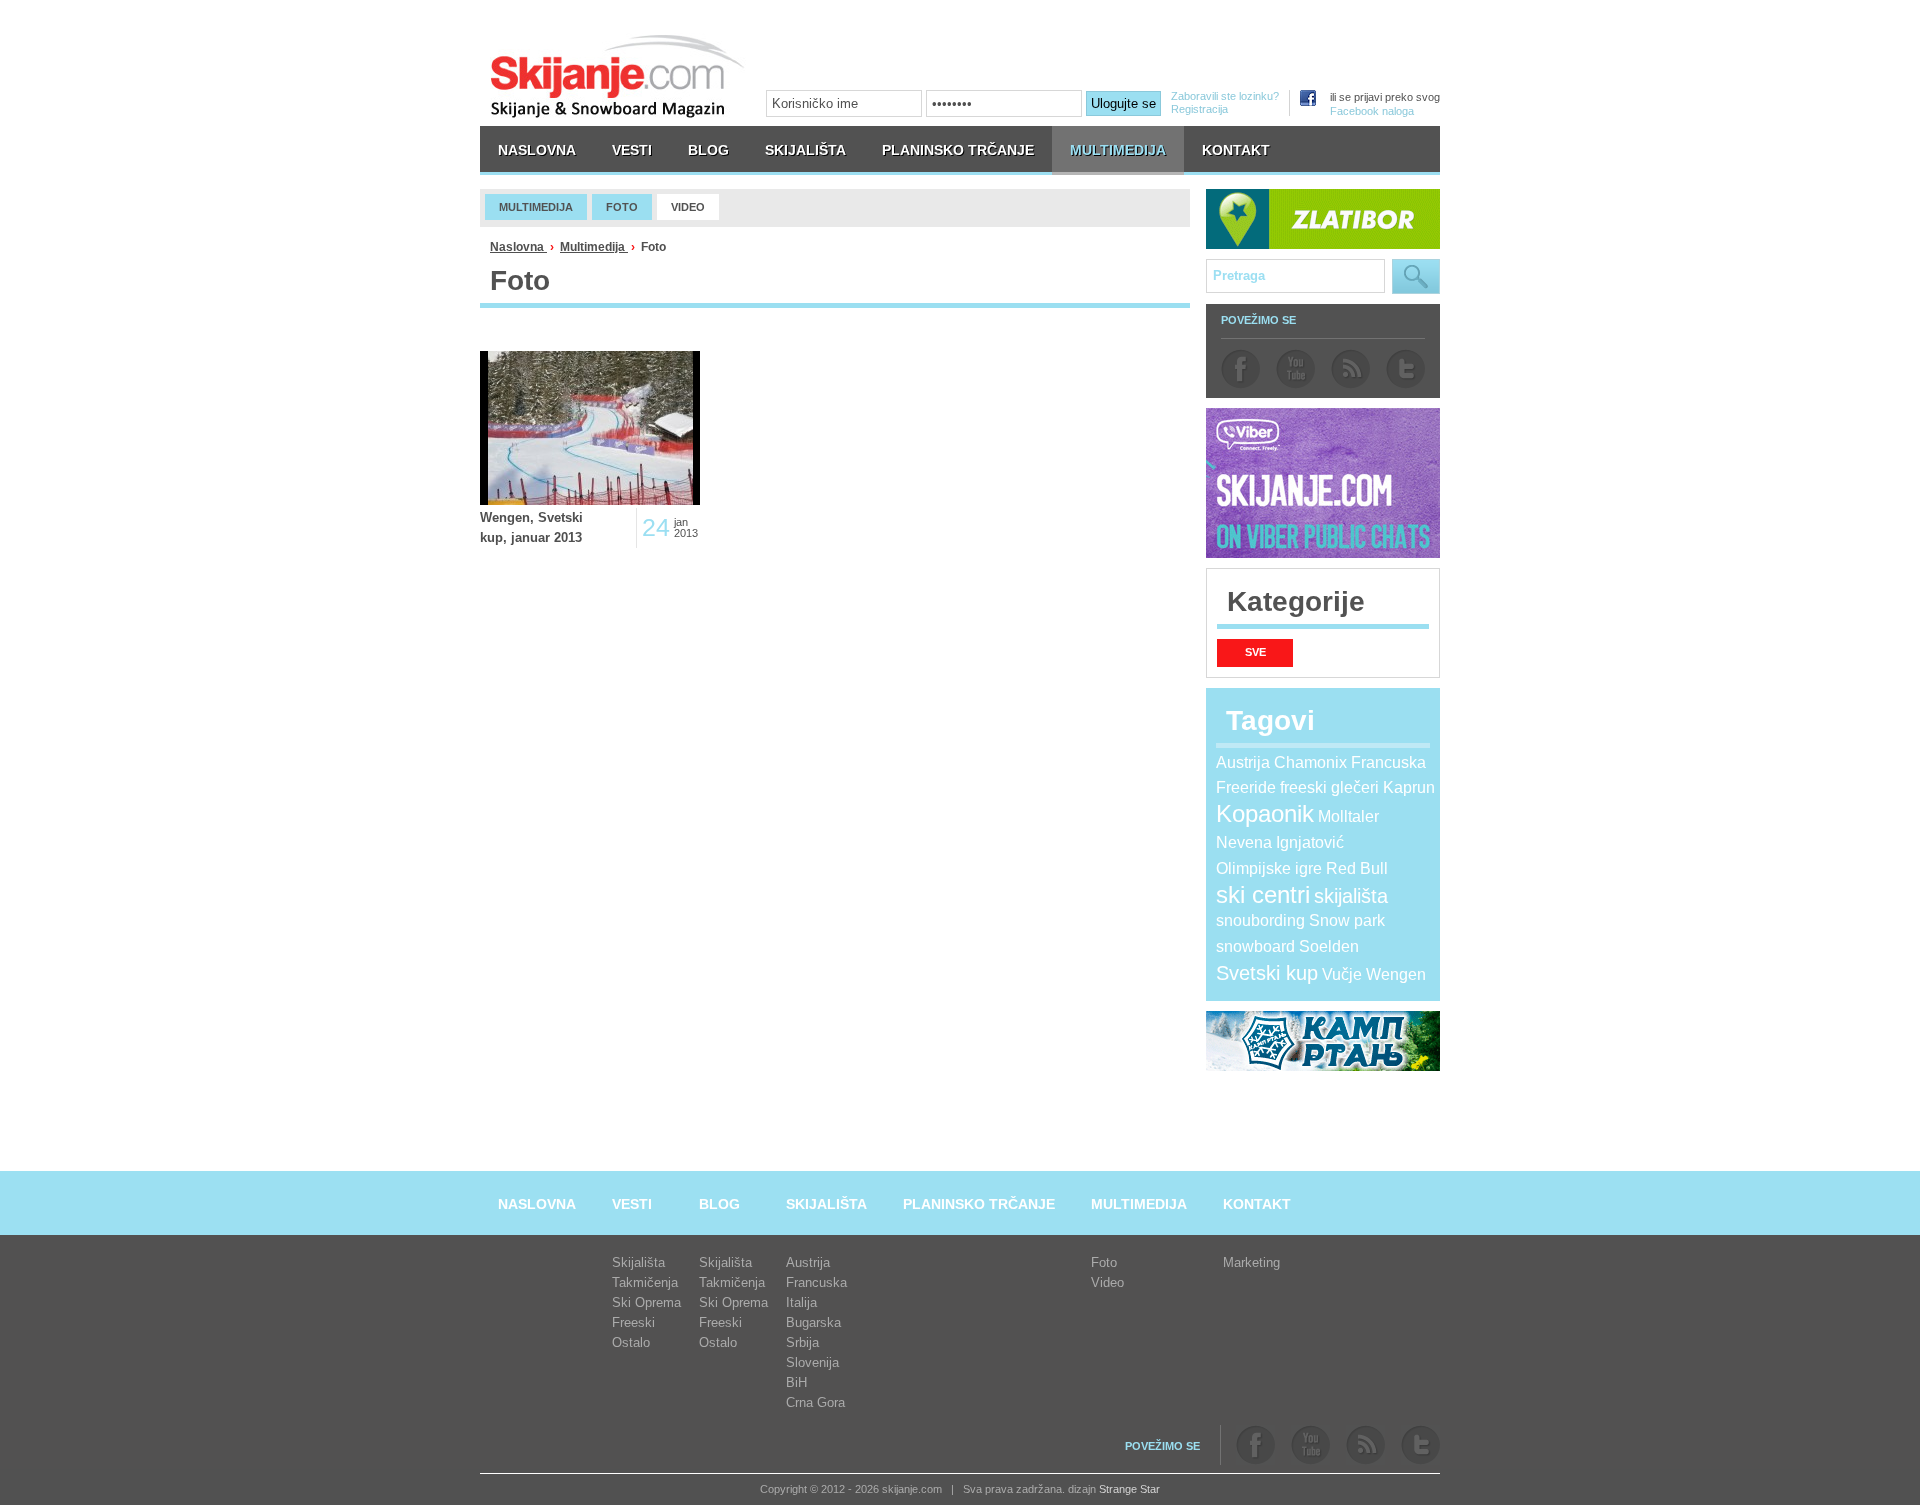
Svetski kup (1267, 973)
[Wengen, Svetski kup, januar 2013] (590, 428)
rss (1350, 369)
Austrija (1243, 762)
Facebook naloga (1372, 111)
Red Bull (1357, 868)
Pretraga (1416, 276)
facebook (1240, 369)
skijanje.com (618, 75)
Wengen (1396, 974)
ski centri (1263, 894)
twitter (1405, 369)
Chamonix (1310, 762)
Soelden (1329, 946)
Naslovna (518, 247)
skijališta (1351, 896)
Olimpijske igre (1269, 868)
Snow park (1347, 920)
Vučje (1342, 974)
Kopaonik (1265, 813)
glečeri (1355, 787)
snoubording (1260, 920)
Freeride (1246, 787)
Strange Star (1129, 1489)
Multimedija (594, 247)
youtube (1295, 369)
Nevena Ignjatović (1280, 842)
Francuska (1388, 762)
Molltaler (1348, 816)
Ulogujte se (1123, 103)
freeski (1303, 787)
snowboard (1255, 946)
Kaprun (1409, 787)
